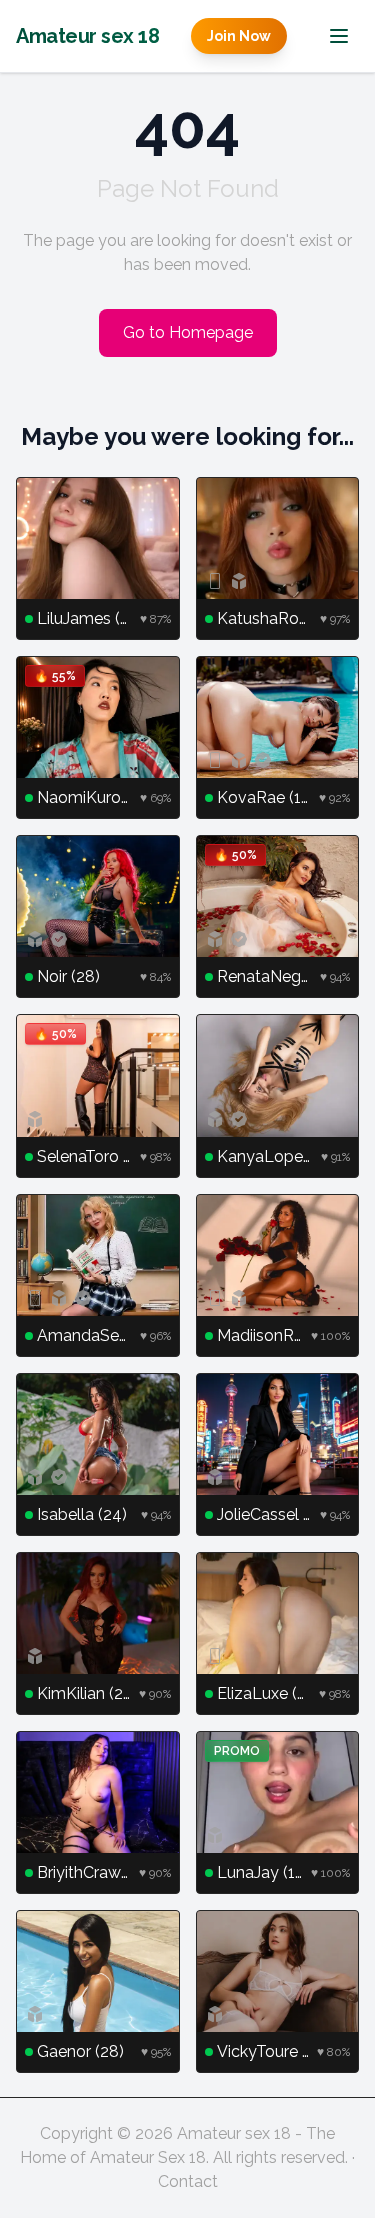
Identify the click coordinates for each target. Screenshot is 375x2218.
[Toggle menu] (339, 36)
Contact (188, 2181)
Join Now (239, 36)
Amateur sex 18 (87, 36)
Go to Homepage (188, 332)
